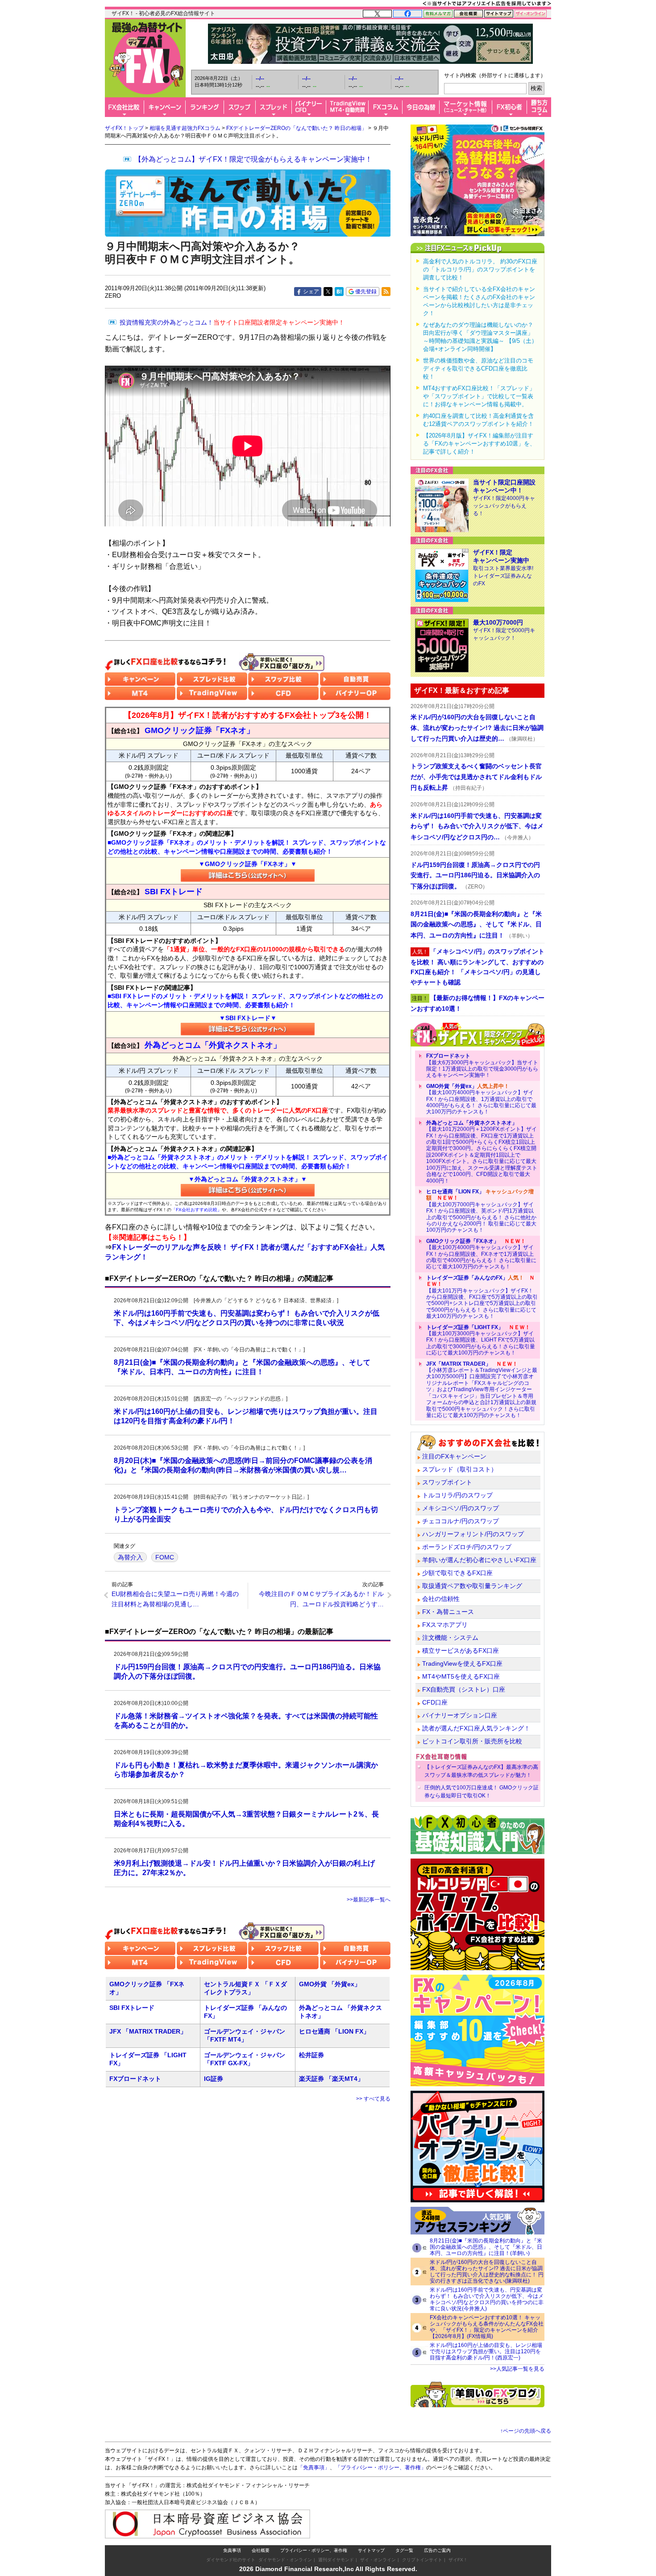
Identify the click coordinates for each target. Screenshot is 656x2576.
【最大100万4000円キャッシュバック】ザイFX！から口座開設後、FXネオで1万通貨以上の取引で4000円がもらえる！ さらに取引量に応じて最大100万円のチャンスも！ (481, 1254)
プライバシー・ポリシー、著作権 (314, 2550)
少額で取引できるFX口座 (457, 1573)
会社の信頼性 (441, 1599)
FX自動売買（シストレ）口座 (464, 1689)
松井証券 (311, 2055)
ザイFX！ (458, 2560)
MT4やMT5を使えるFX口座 (461, 1676)
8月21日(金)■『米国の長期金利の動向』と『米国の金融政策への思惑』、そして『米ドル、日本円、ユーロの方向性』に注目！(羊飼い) (486, 2247)
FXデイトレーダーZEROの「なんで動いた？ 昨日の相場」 (297, 128)
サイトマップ (371, 2550)
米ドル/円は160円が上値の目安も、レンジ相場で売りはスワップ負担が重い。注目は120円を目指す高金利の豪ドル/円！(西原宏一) (486, 2351)
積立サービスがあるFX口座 (461, 1651)
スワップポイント (447, 1482)
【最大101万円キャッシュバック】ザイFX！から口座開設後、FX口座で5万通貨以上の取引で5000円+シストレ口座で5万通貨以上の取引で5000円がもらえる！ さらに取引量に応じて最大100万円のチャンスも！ (482, 1297)
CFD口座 (435, 1702)
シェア (311, 292)
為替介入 (130, 1557)
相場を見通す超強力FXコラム (185, 128)
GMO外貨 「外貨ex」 (330, 1984)
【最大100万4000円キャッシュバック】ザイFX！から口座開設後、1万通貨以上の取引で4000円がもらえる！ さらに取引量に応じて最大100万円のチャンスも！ (481, 1099)
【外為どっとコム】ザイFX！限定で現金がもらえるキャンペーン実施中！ (253, 159)
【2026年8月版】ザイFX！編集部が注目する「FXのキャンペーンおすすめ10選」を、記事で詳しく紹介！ (479, 444)
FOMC (165, 1557)
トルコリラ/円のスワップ (457, 1495)
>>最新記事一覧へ (369, 1900)
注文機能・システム (450, 1638)
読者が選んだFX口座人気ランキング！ (476, 1728)
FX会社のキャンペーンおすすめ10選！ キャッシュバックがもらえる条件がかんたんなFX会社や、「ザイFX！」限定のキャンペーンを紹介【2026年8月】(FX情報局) (487, 2327)
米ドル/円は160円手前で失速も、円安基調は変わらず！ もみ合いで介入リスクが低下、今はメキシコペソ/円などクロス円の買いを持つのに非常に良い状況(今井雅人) (487, 2299)
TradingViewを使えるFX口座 (462, 1663)
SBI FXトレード (132, 2008)
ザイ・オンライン (378, 2560)
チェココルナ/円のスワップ (461, 1521)
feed (386, 292)
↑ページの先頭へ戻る (526, 2431)
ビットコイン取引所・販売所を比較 (472, 1741)
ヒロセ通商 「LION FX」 (334, 2031)
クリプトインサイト (422, 2560)
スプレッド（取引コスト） (460, 1469)
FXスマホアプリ (445, 1625)
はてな (339, 292)
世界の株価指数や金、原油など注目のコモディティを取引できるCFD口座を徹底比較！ (478, 369)
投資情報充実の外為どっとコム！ (232, 322)
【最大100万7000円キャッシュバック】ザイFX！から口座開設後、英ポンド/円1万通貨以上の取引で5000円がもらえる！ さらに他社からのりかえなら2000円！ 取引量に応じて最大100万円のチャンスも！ (481, 1211)
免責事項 (232, 2550)
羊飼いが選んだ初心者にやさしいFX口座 (479, 1560)
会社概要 (261, 2550)
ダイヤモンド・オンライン (285, 2560)
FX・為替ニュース (448, 1612)
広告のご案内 (437, 2550)
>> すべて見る (373, 2099)
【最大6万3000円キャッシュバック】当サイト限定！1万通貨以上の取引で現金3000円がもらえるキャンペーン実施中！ (482, 1065)
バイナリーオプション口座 (460, 1715)
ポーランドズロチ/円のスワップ (467, 1547)
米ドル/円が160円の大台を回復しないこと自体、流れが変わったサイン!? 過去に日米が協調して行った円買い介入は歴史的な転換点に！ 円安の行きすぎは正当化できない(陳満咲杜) (487, 2272)
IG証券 (214, 2079)
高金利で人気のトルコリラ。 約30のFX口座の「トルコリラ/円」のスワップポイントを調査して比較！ (480, 269)
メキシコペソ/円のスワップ (461, 1508)
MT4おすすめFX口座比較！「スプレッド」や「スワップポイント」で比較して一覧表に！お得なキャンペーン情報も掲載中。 (479, 396)
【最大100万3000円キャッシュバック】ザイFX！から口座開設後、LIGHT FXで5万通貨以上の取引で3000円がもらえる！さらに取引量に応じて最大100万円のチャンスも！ (481, 1340)
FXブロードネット (135, 2079)
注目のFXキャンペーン (454, 1456)
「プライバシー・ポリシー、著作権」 (381, 2468)
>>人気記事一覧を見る (517, 2369)
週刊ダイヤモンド (336, 2560)
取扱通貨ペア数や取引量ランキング (472, 1586)
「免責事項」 (314, 2468)
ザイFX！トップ (124, 128)
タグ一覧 (404, 2550)
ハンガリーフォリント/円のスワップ (473, 1534)
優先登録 (366, 292)
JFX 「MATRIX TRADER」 (148, 2031)
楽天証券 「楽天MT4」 (331, 2079)
